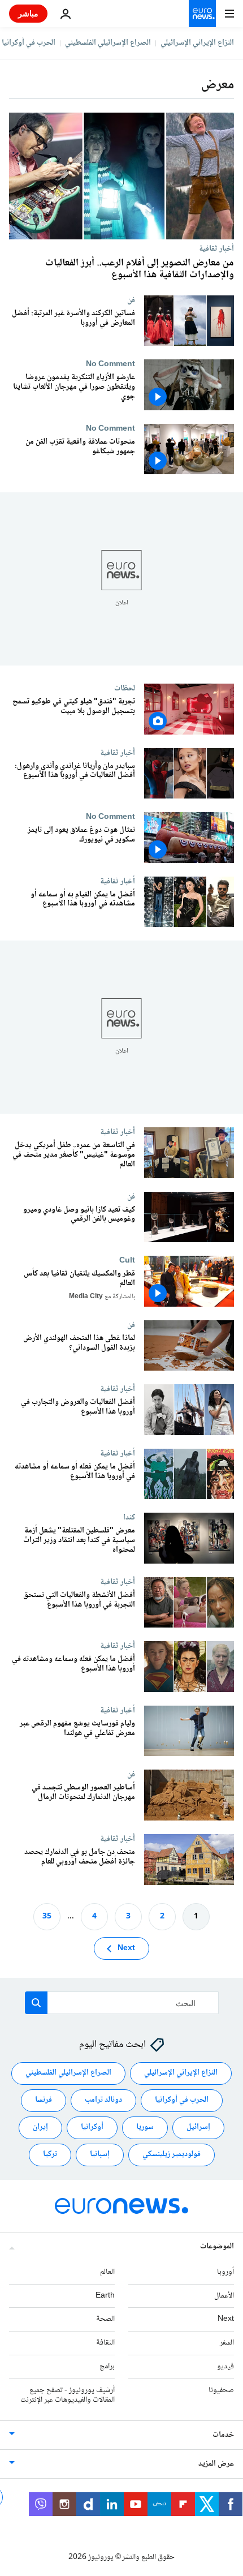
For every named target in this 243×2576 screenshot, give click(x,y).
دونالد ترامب (103, 2100)
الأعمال (224, 2296)
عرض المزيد (216, 2464)
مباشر (28, 13)
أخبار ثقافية (216, 248)
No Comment (110, 364)
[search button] (36, 2003)
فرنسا (44, 2100)
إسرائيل (198, 2127)
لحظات (125, 688)
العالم (107, 2272)
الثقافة (105, 2343)
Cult (127, 1261)
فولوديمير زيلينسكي (172, 2154)
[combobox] (122, 2003)
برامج (107, 2367)
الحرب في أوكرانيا (29, 43)
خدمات (223, 2435)
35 (47, 1917)
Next (126, 1948)
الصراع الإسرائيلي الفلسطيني (108, 43)
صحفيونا (221, 2390)
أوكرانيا (92, 2127)
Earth (105, 2296)
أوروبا (225, 2272)
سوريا (145, 2127)
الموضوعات (217, 2247)
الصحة (105, 2319)
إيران (40, 2127)
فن (131, 300)
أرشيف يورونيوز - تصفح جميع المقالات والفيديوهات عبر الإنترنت (68, 2395)
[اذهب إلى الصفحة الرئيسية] (202, 14)
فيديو (225, 2367)
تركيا (50, 2154)
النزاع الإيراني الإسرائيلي (197, 43)
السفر (227, 2343)
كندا (129, 1518)
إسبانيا (100, 2154)
